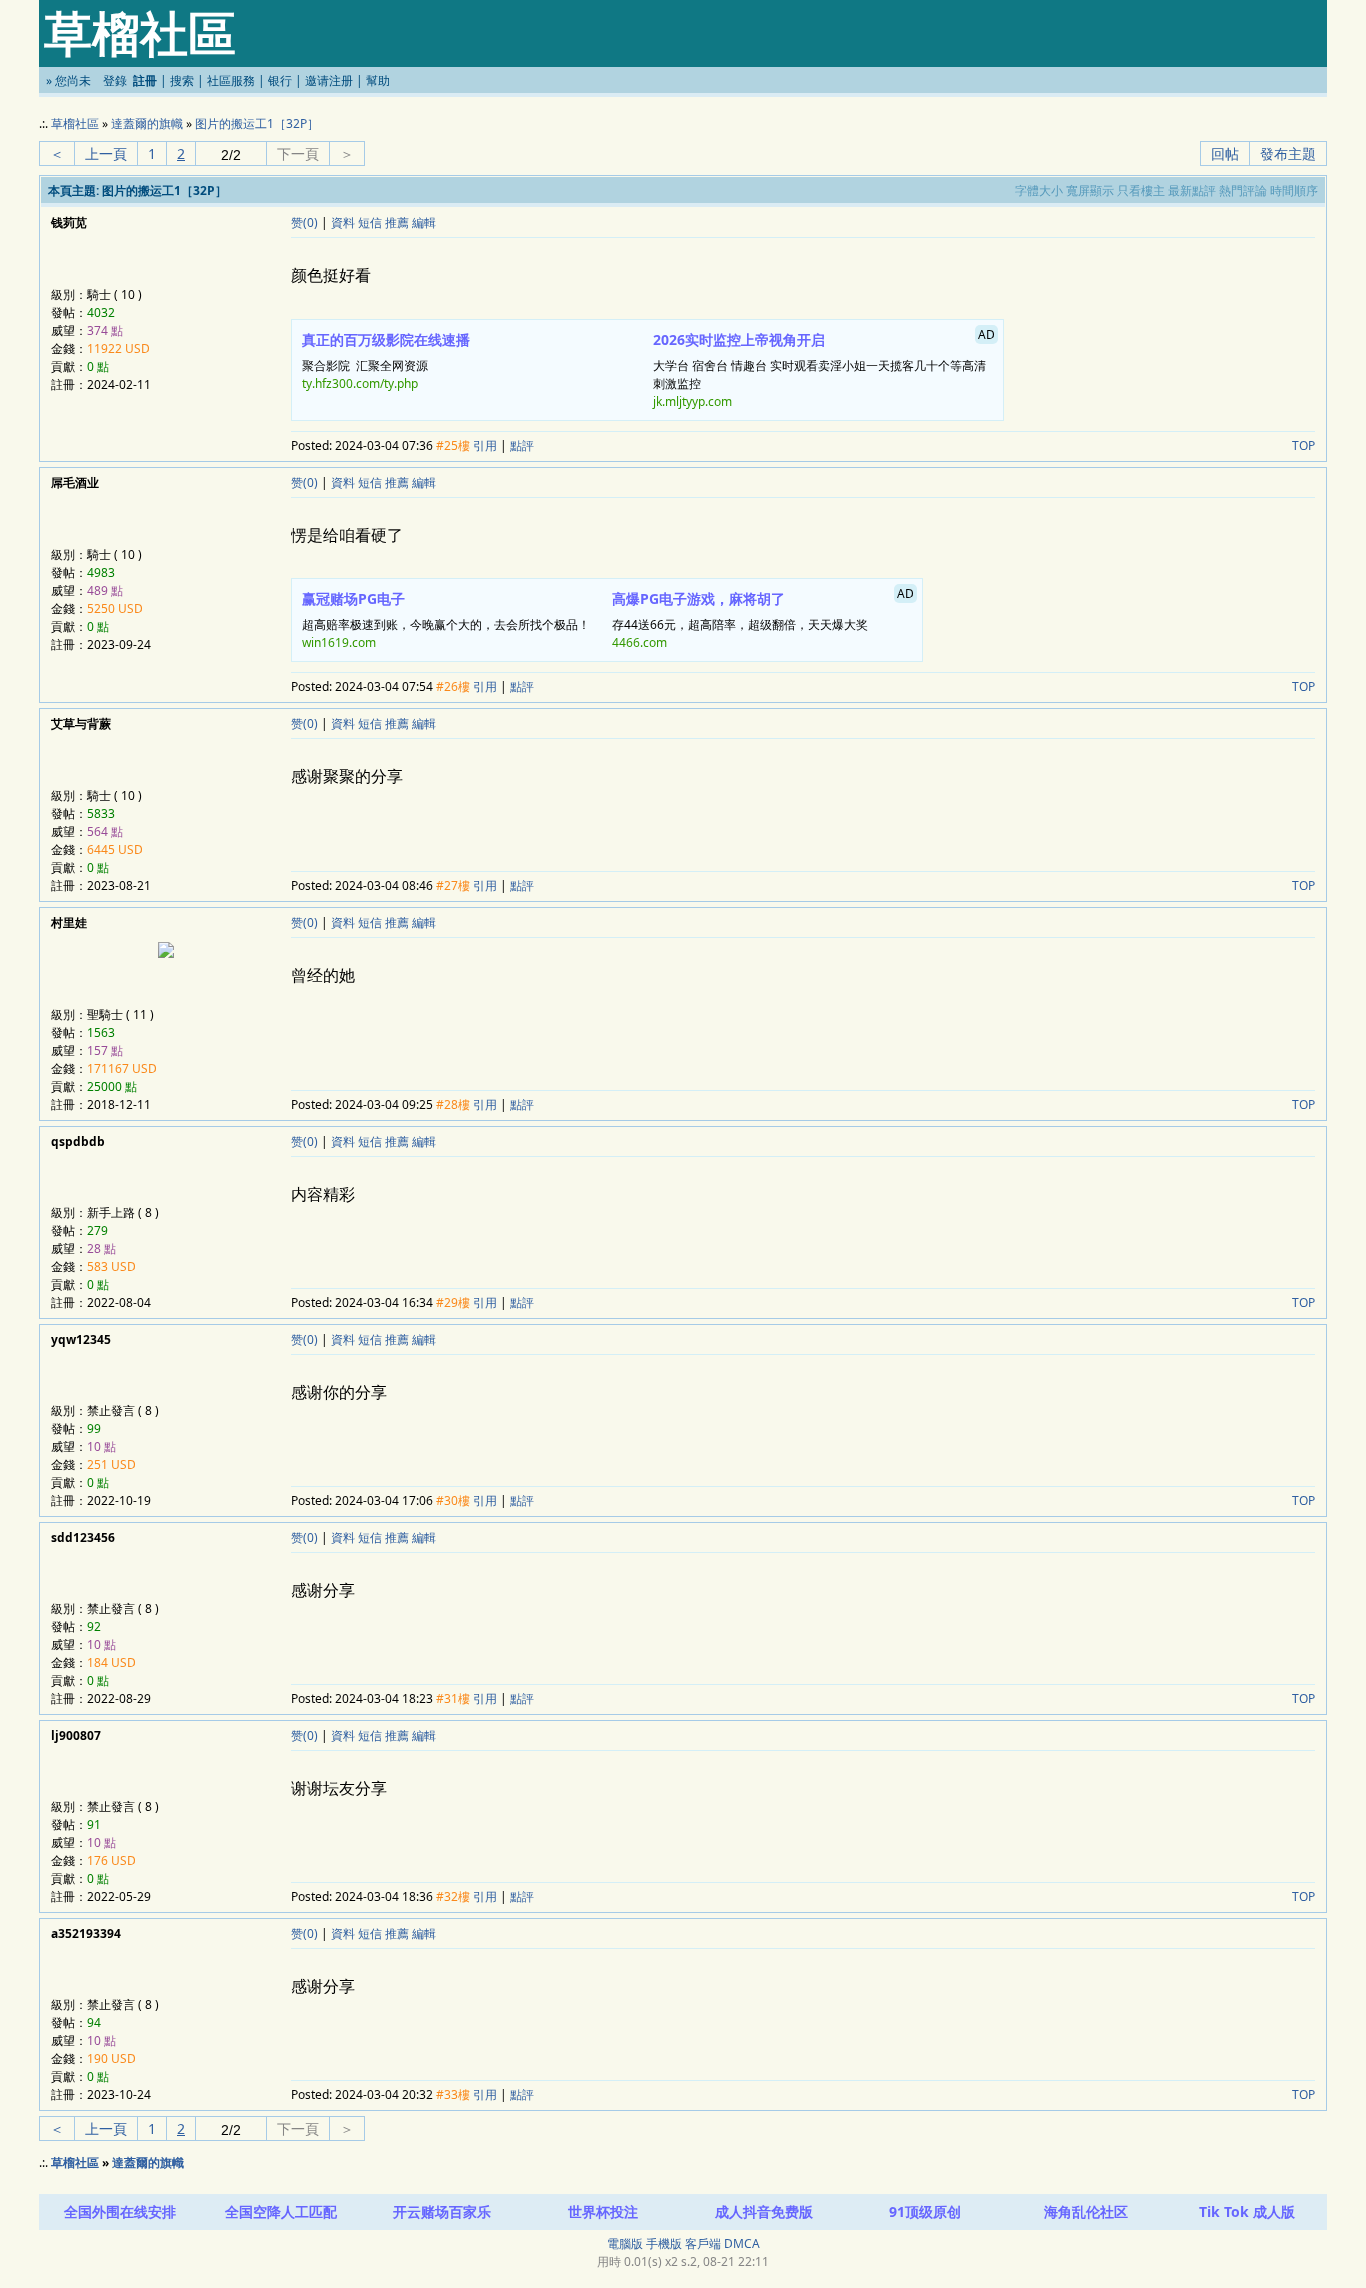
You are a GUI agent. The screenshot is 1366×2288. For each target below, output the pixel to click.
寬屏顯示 (1090, 190)
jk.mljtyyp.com (692, 401)
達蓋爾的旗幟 (147, 123)
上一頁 (106, 153)
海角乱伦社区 (1086, 2211)
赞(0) (304, 222)
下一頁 (298, 153)
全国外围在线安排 (120, 2211)
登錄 (115, 80)
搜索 (182, 80)
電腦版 (625, 2243)
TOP (1303, 445)
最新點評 (1192, 190)
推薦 (397, 222)
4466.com (639, 642)
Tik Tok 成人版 (1247, 2211)
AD (986, 334)
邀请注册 (329, 80)
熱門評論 (1243, 190)
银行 (280, 80)
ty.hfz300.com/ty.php (360, 383)
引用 (485, 445)
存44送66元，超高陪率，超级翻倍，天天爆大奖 (763, 618)
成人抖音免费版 (764, 2211)
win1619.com (339, 642)
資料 (343, 222)
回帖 (1225, 153)
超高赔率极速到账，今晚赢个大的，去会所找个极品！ (446, 620)
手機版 (664, 2243)
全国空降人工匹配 (281, 2211)
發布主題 (1288, 153)
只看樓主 (1141, 190)
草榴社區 (75, 123)
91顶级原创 (925, 2211)
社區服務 (231, 80)
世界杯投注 (603, 2211)
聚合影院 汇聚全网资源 (386, 361)
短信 (370, 222)
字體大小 (1039, 190)
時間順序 (1294, 190)
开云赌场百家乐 (442, 2211)
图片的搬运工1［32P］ (257, 123)
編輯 (424, 222)
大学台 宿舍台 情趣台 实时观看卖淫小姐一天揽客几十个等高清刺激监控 (824, 368)
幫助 (378, 80)
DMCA (742, 2243)
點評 (522, 445)
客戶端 (703, 2243)
